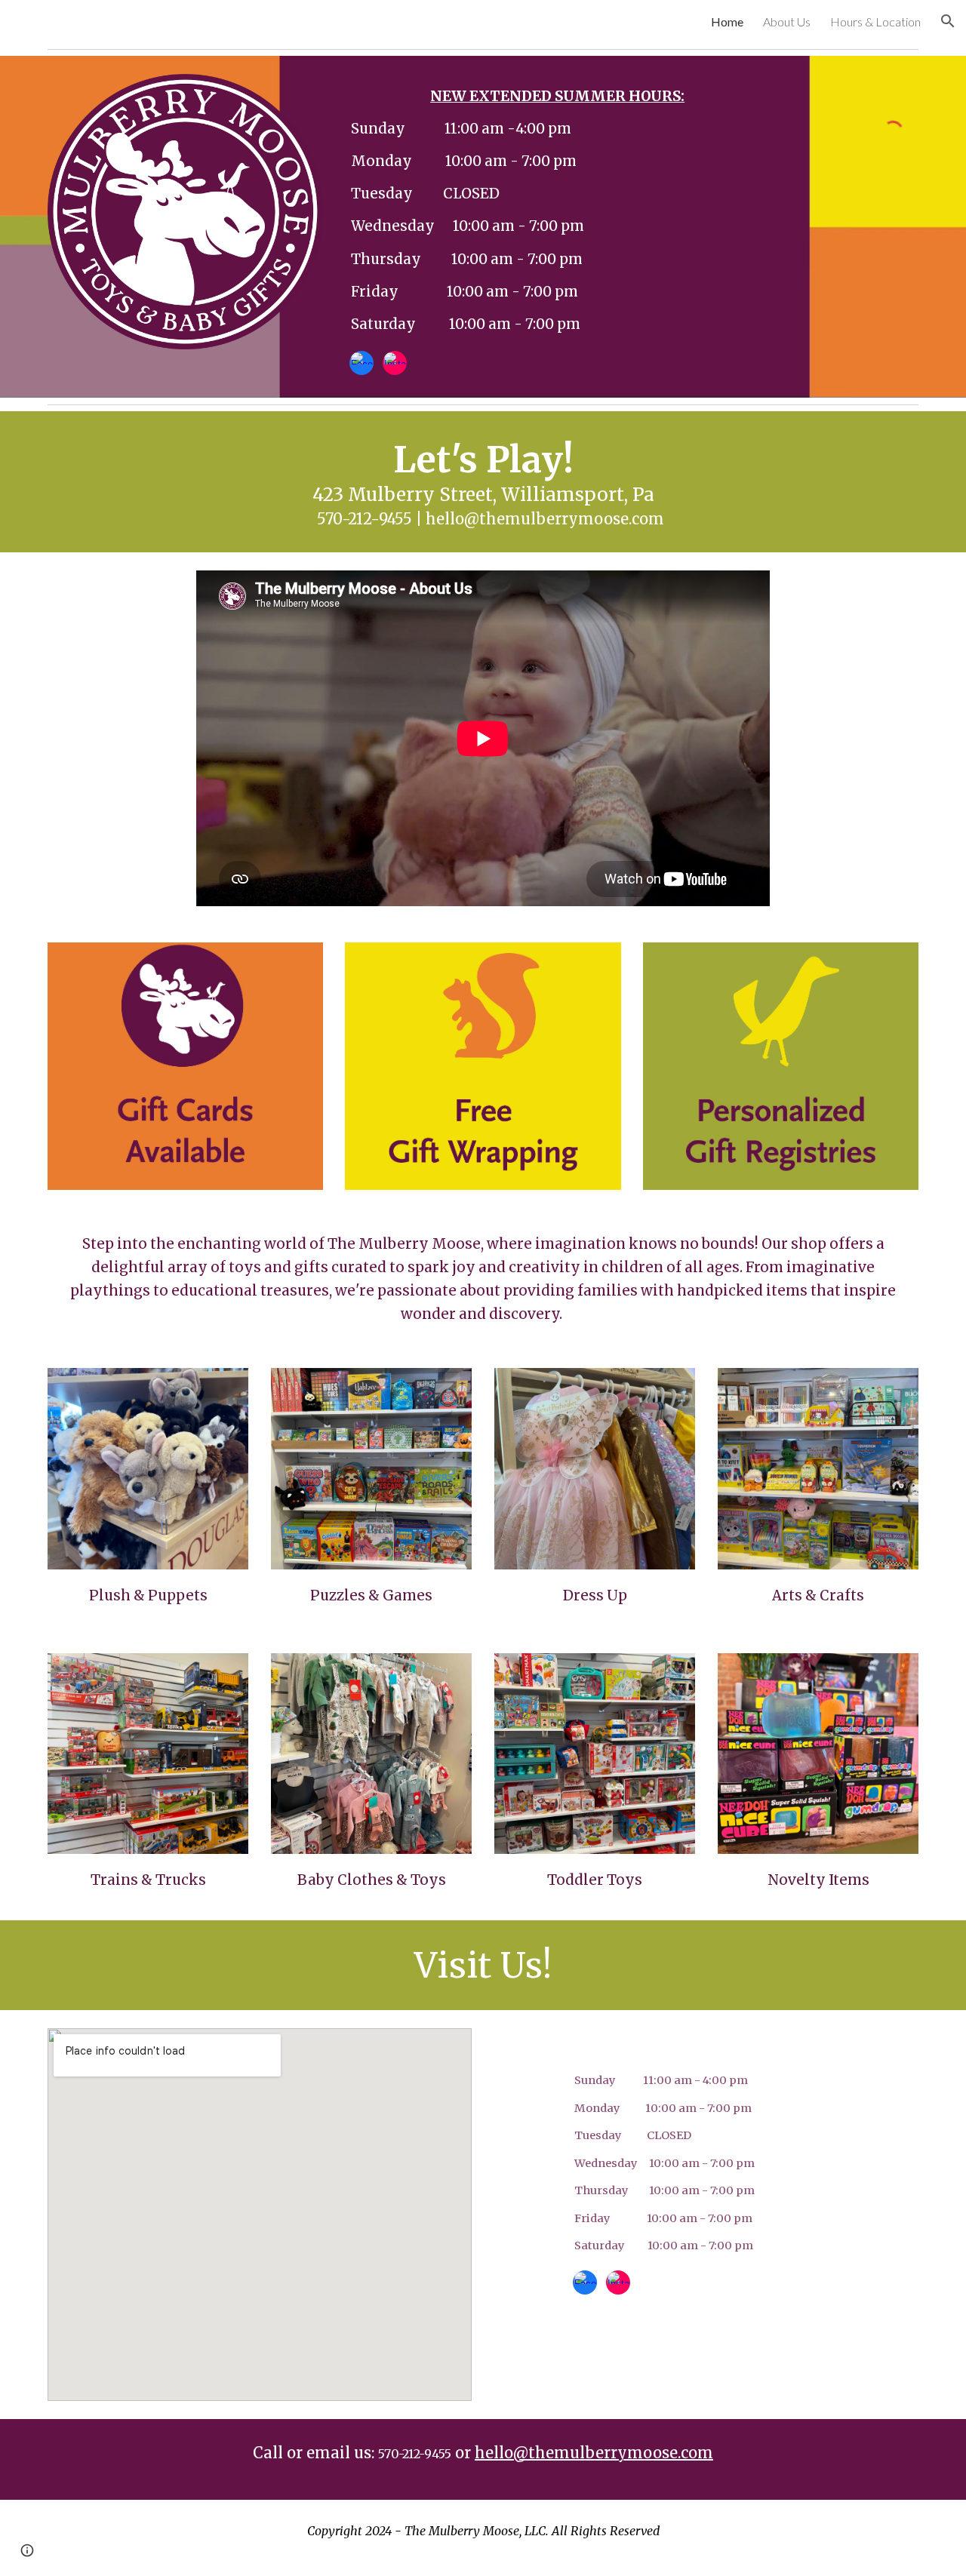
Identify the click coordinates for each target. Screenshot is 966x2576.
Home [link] (727, 22)
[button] (948, 21)
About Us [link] (787, 22)
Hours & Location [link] (875, 22)
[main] (557, 210)
